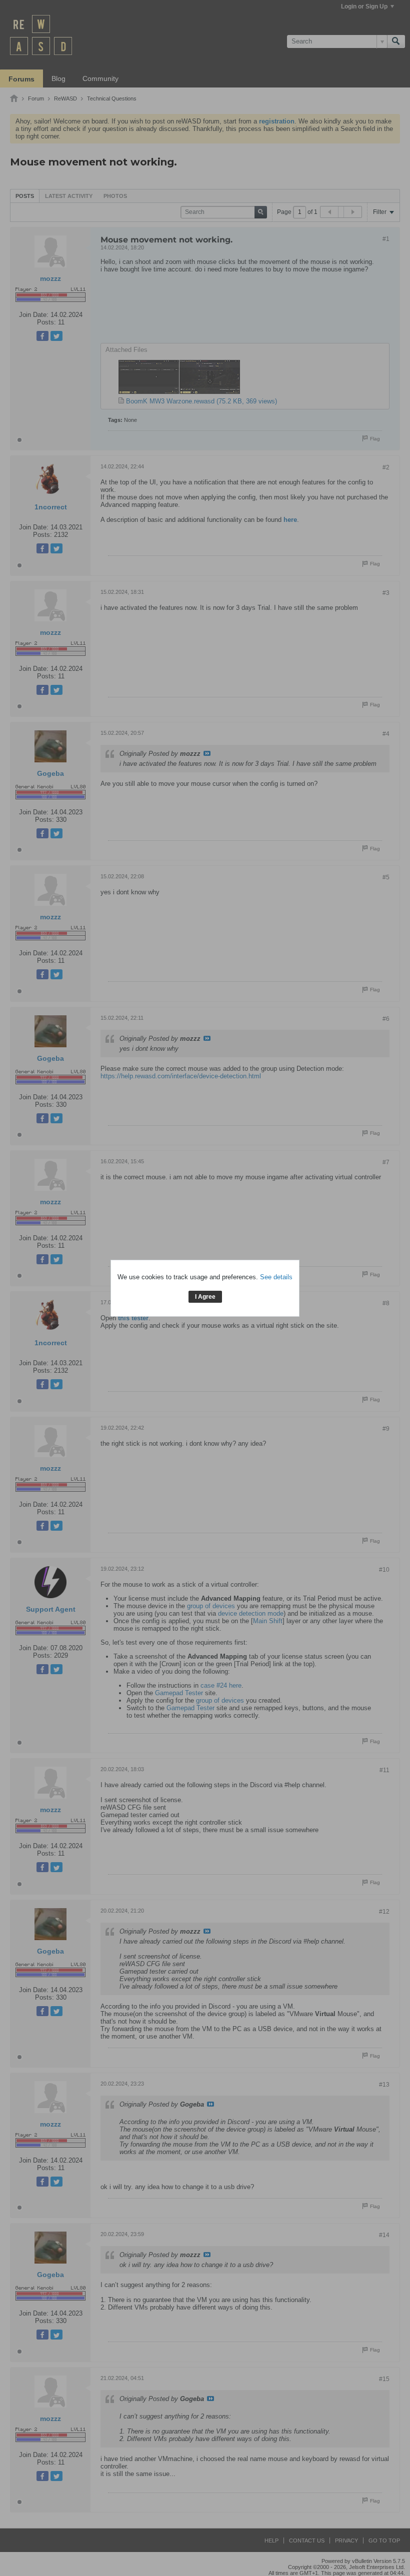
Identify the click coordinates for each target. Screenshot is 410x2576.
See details (276, 1277)
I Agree (205, 1297)
